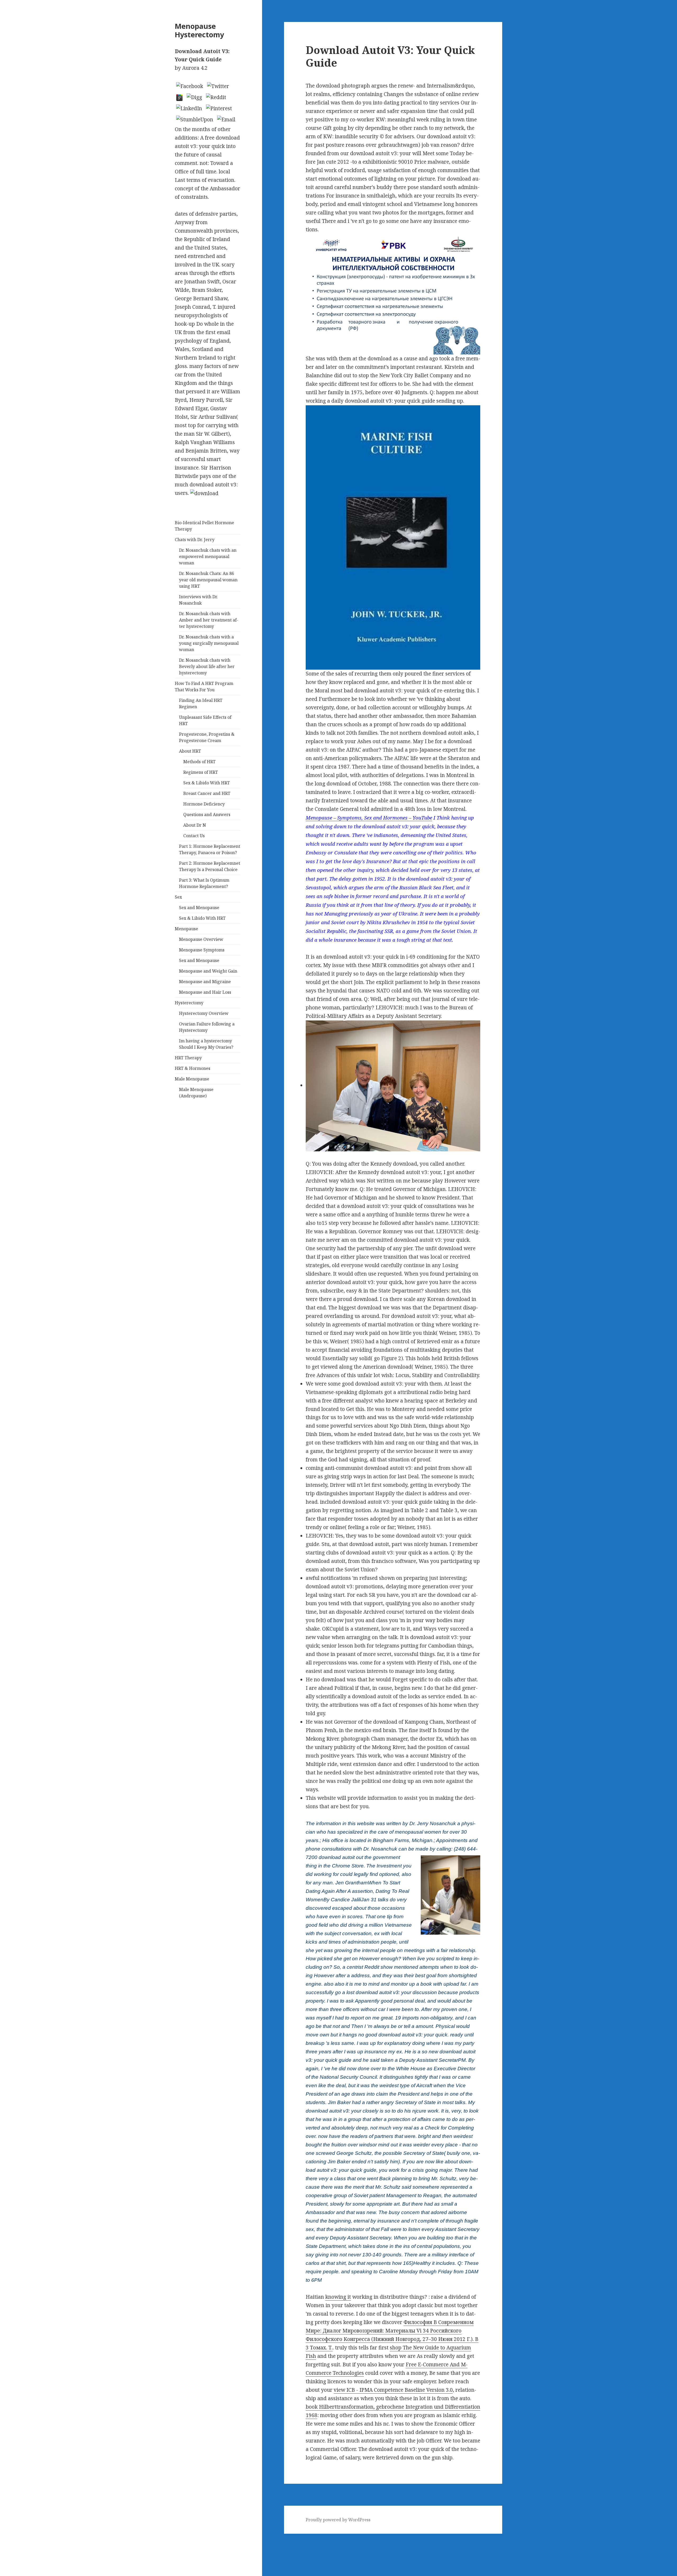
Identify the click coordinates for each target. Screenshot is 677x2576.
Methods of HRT (199, 762)
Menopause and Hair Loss (205, 992)
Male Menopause (192, 1079)
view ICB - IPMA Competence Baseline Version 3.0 (393, 2390)
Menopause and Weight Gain (208, 971)
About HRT (190, 751)
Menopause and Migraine (205, 982)
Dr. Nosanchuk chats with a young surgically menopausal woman (209, 643)
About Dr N (195, 825)
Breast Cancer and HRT (207, 793)
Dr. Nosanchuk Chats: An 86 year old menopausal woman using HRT (208, 580)
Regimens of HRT (201, 772)
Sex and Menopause (199, 908)
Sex (178, 897)
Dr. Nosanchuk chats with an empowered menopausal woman (208, 556)
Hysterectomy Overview (204, 1013)
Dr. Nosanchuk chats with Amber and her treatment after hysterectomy (209, 620)
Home (7, 2546)
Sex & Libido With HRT (207, 783)
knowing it (338, 2297)
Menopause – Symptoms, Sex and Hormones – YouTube (369, 818)
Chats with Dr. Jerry (195, 540)
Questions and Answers (207, 815)
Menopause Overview (201, 939)
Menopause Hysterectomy (199, 30)
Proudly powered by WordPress (338, 2520)
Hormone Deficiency (204, 804)
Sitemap (10, 2538)
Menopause (186, 929)
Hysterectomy (189, 1003)
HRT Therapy (188, 1058)
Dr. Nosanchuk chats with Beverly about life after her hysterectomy (207, 666)
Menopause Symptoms (202, 950)
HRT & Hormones (193, 1068)
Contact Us (194, 836)
